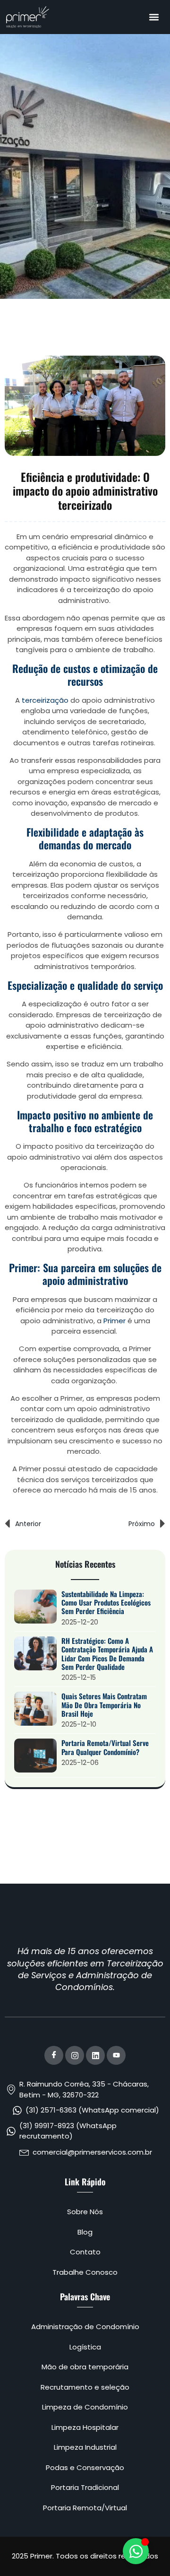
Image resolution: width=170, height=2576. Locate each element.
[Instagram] (75, 2055)
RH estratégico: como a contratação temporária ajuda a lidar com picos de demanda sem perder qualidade (107, 1654)
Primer (115, 1321)
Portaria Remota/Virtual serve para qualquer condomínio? (105, 1747)
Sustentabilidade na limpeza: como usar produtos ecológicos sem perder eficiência (106, 1602)
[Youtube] (116, 2055)
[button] (154, 17)
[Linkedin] (95, 2055)
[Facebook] (54, 2055)
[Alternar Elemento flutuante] (136, 2551)
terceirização (45, 700)
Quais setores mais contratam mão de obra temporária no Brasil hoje (104, 1705)
